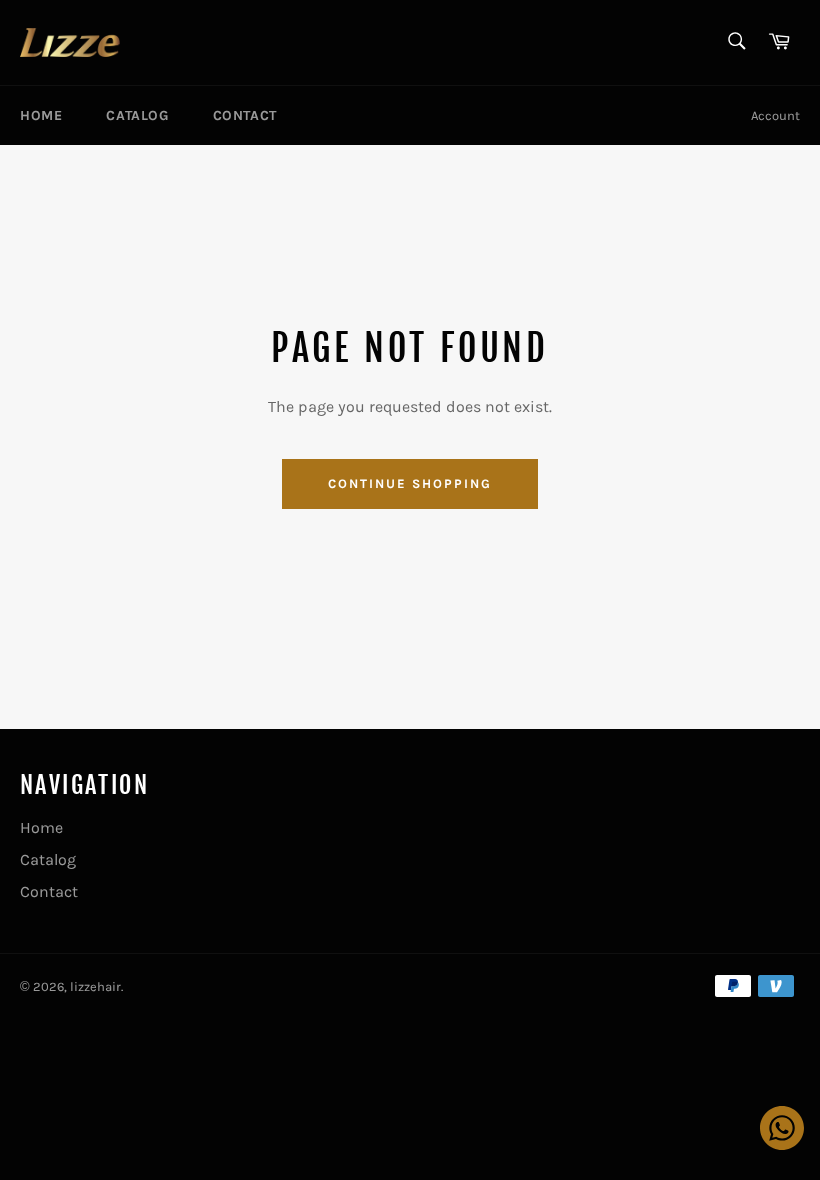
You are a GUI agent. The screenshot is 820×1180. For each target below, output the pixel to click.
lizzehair (95, 986)
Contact (245, 115)
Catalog (137, 115)
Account (775, 115)
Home (41, 115)
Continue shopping (409, 483)
